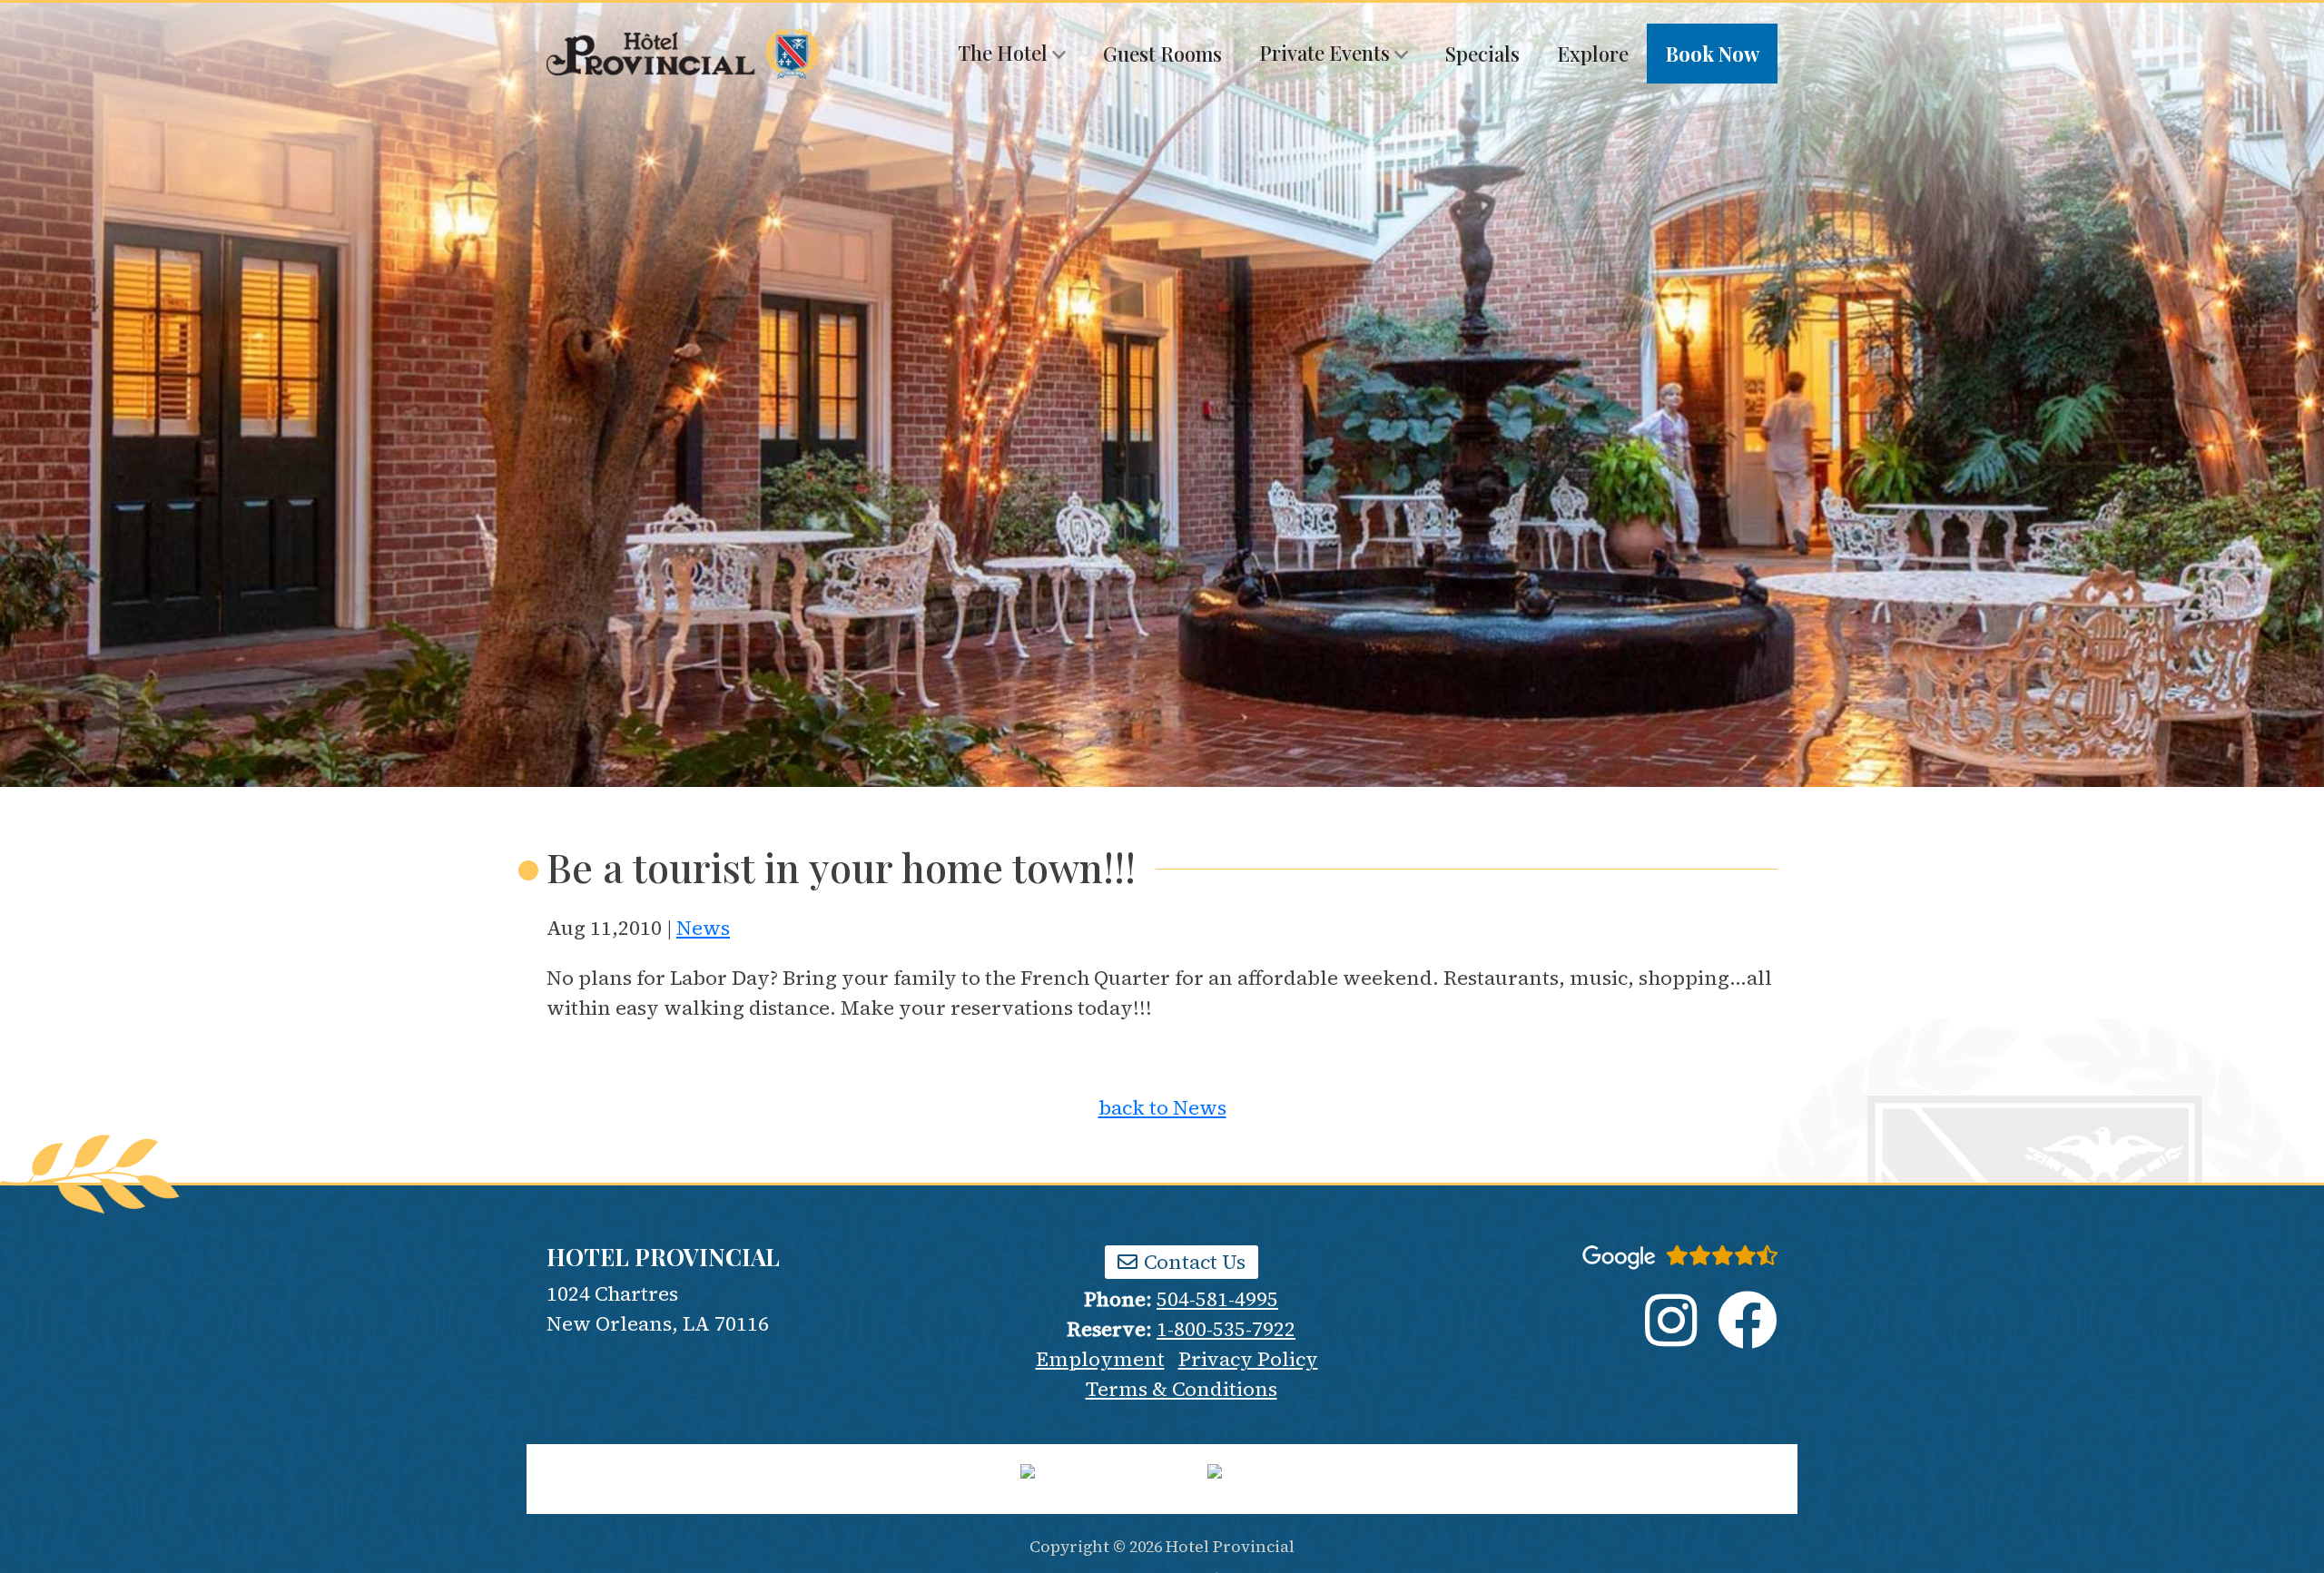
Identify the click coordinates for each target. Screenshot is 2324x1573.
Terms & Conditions (1182, 1389)
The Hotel (1005, 53)
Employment (1100, 1359)
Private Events (1327, 53)
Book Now (1713, 54)
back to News (1162, 1107)
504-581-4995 (1217, 1299)
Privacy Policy (1248, 1359)
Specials (1482, 54)
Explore (1593, 54)
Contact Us (1192, 1262)
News (703, 928)
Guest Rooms (1162, 54)
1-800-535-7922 (1226, 1329)
